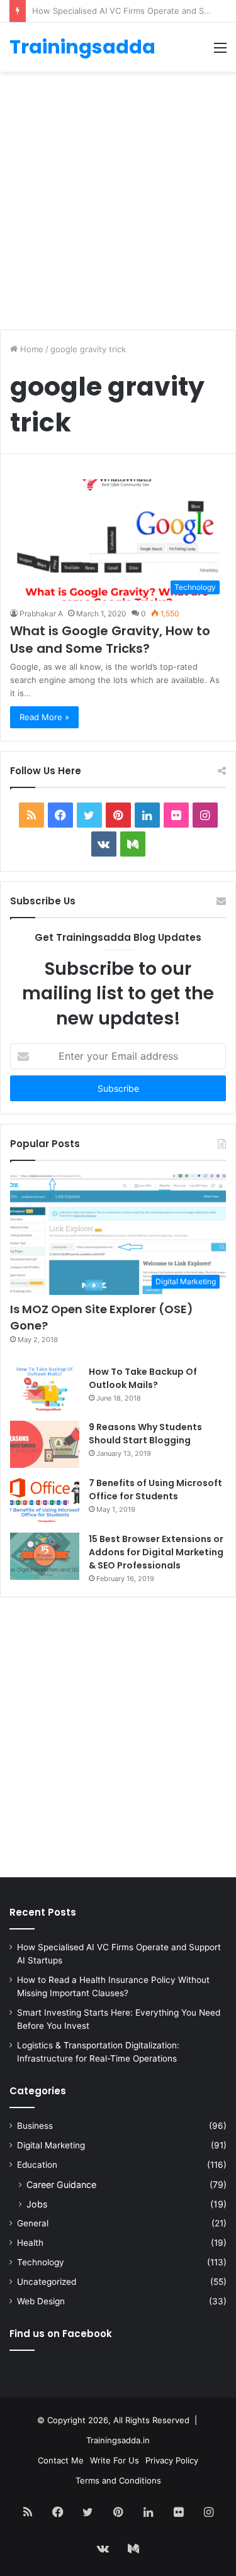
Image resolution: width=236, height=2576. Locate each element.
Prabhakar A (41, 613)
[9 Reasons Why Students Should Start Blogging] (45, 1444)
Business (35, 2126)
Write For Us (115, 2460)
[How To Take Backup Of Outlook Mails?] (45, 1389)
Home (31, 349)
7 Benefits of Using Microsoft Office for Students (155, 1490)
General (33, 2223)
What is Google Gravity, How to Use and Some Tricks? (110, 640)
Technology (41, 2262)
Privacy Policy (172, 2460)
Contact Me (61, 2460)
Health (30, 2243)
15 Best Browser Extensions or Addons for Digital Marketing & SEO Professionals (156, 1552)
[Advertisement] (118, 196)
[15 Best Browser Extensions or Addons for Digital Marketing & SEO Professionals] (45, 1556)
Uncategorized (47, 2282)
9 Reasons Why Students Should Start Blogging (145, 1434)
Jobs (37, 2204)
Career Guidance (61, 2185)
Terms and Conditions (118, 2480)
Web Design (41, 2301)
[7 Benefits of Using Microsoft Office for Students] (45, 1500)
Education (37, 2165)
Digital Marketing (51, 2145)
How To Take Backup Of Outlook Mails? (143, 1378)
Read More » (44, 717)
